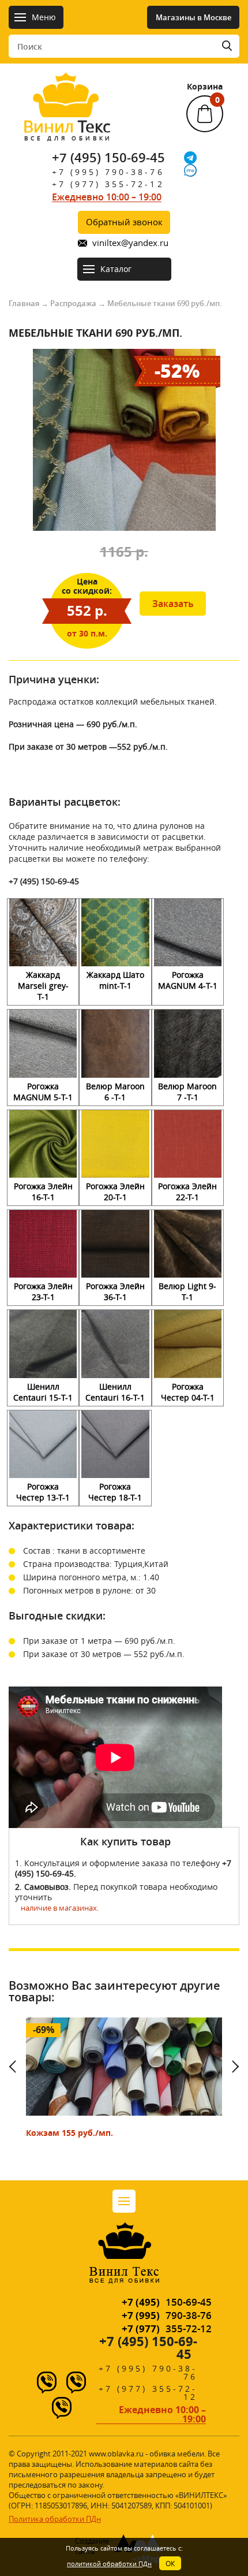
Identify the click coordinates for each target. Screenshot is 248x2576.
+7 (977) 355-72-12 (108, 184)
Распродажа (73, 303)
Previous (17, 2067)
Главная (24, 303)
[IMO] (190, 170)
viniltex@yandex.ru (130, 243)
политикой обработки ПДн (109, 2564)
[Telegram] (190, 158)
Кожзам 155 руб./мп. (69, 2133)
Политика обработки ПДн (55, 2519)
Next (231, 2067)
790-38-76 (167, 2315)
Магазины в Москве (193, 17)
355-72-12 (167, 2329)
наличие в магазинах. (60, 1908)
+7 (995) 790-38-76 (108, 172)
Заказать (173, 604)
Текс (67, 129)
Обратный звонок (124, 222)
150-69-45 (167, 2302)
